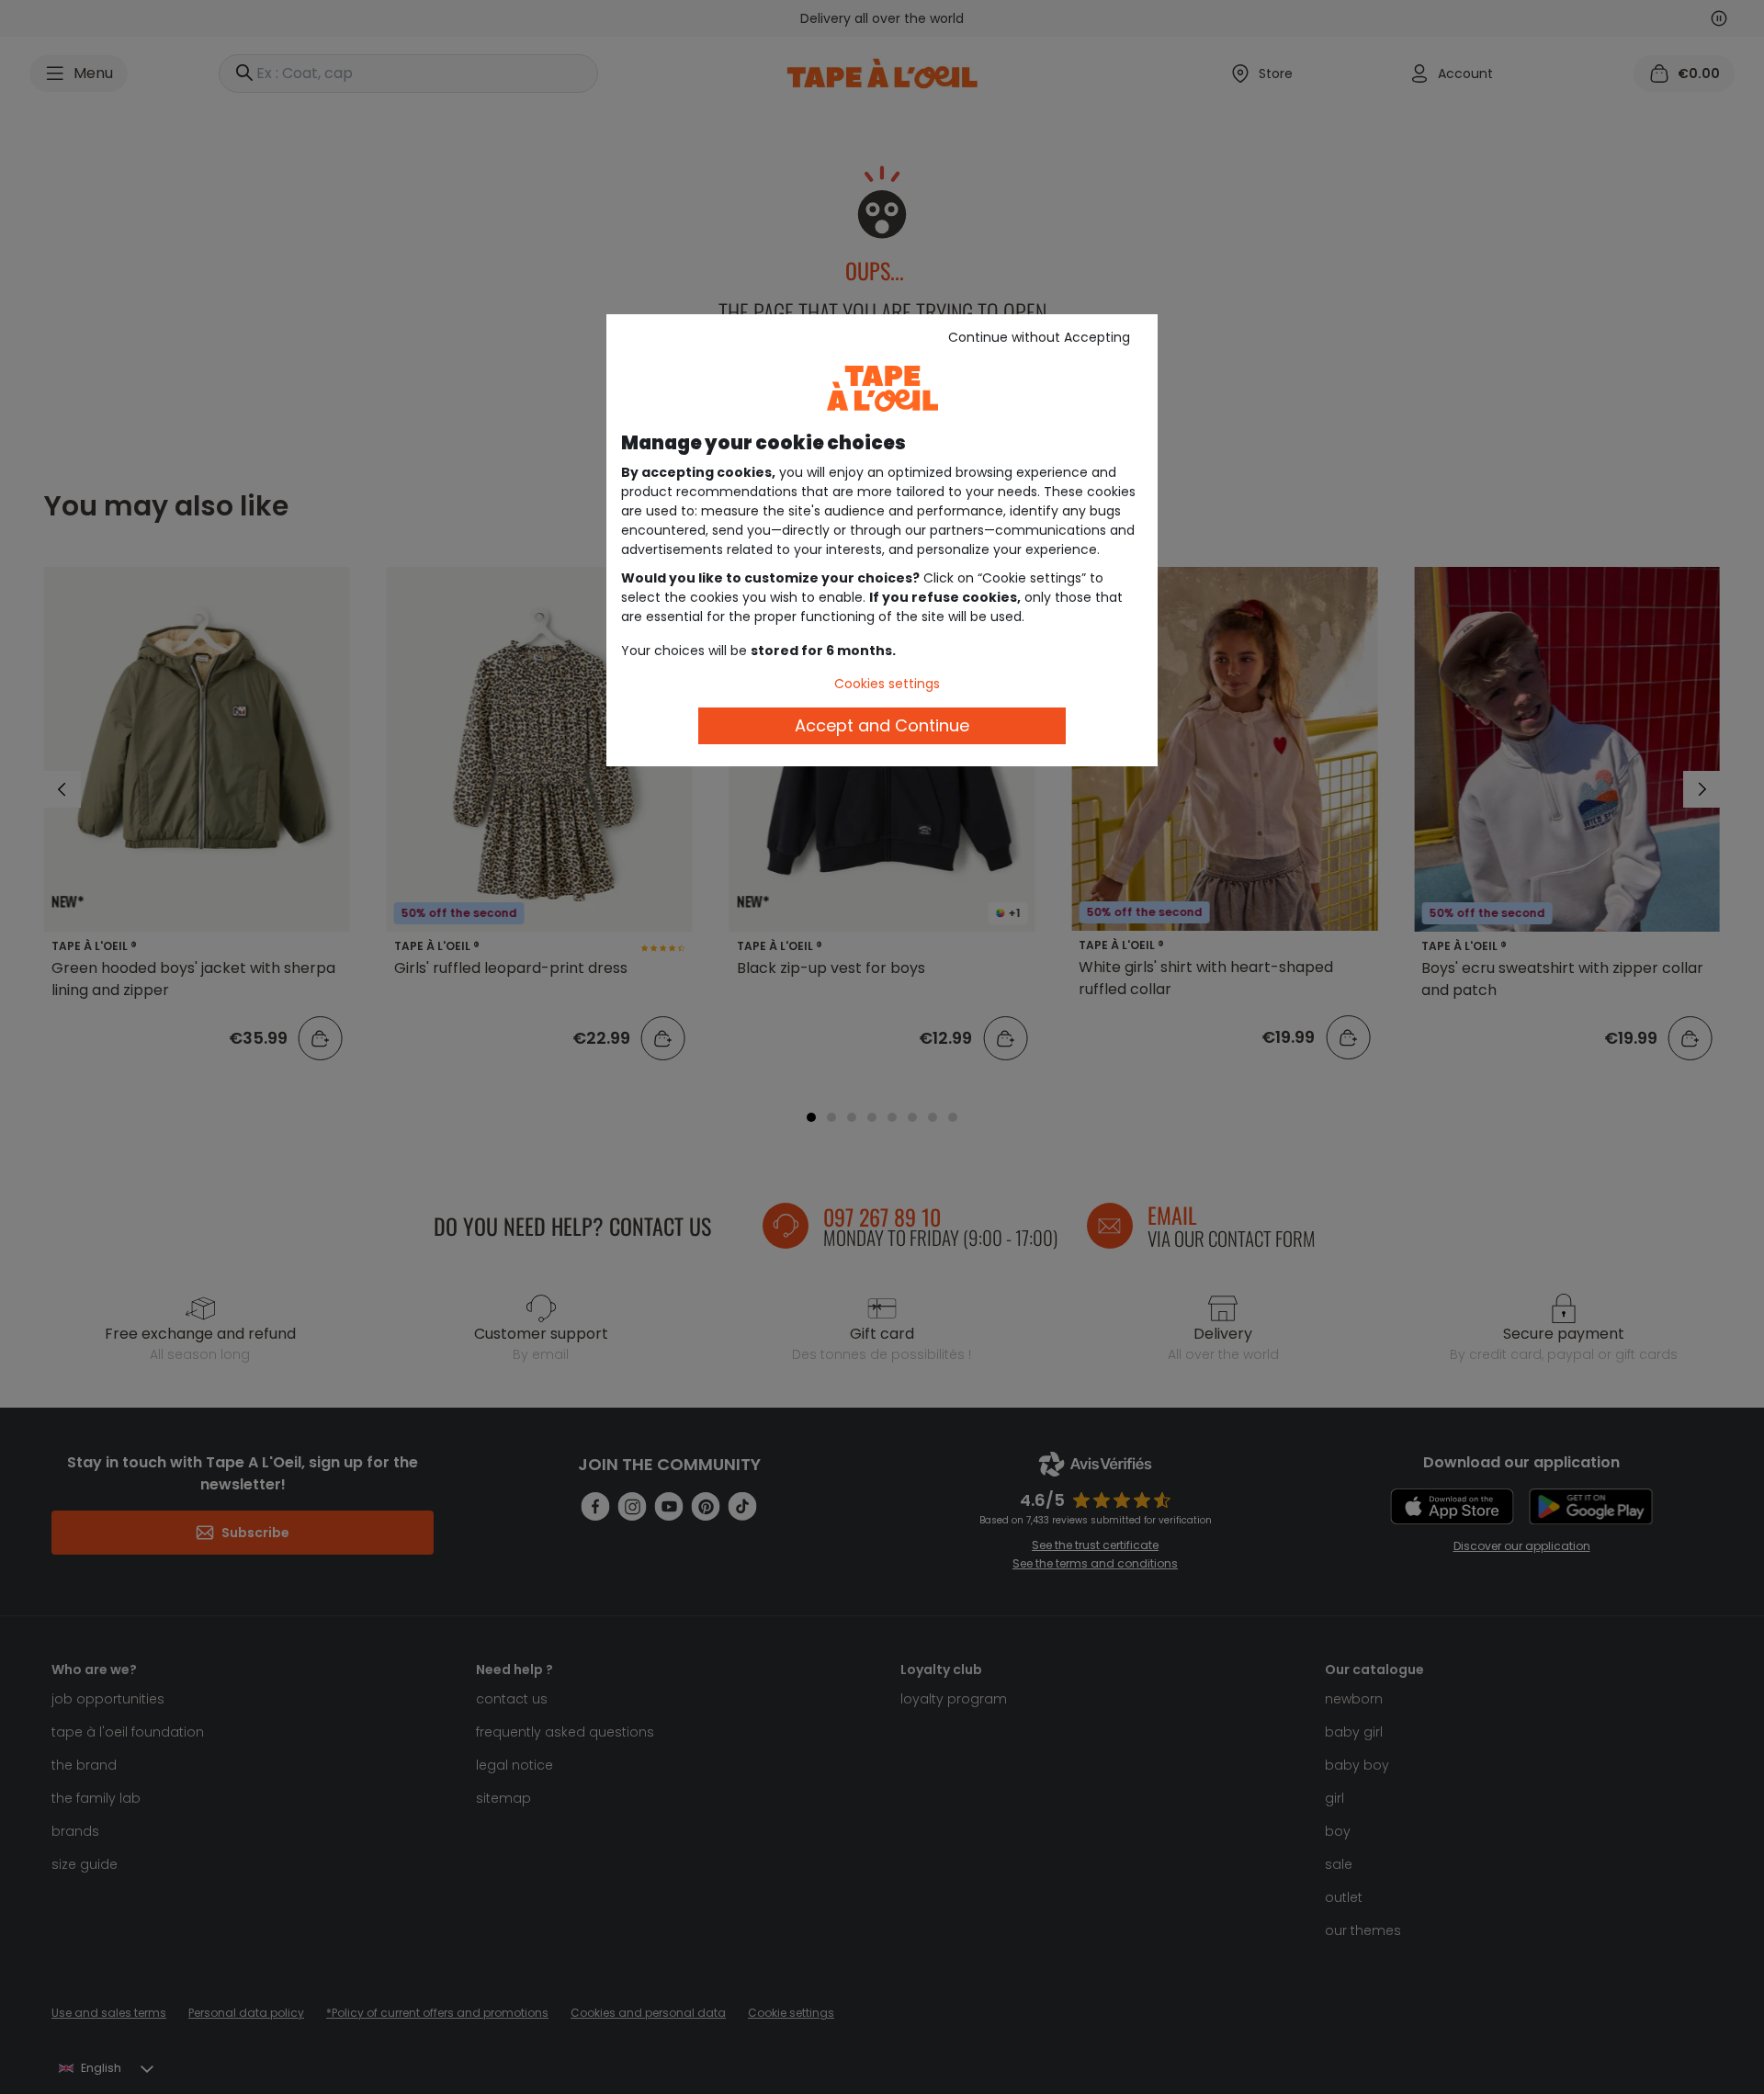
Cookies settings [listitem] (887, 684)
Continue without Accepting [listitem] (1039, 337)
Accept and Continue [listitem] (882, 725)
